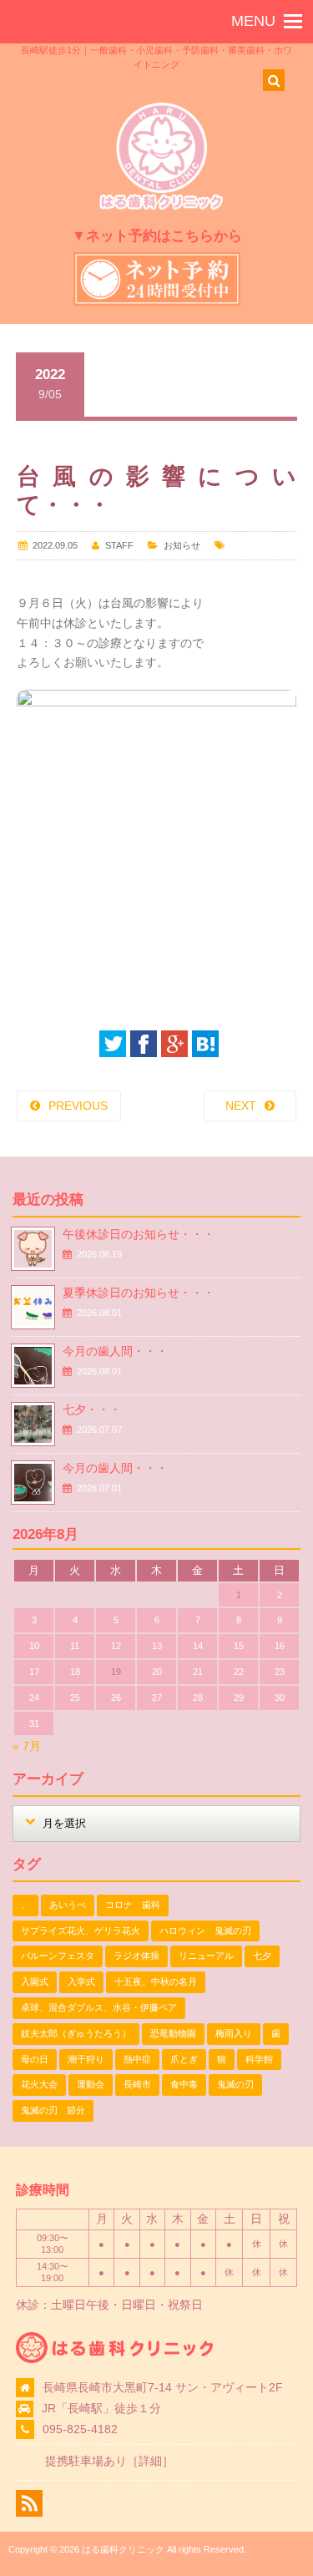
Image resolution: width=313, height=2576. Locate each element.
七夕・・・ (92, 1409)
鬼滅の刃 (235, 2084)
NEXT (241, 1106)
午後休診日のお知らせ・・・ (139, 1234)
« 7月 (27, 1746)
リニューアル (206, 1956)
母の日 (35, 2059)
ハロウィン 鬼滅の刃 (205, 1931)
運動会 (91, 2084)
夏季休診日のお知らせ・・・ (139, 1293)
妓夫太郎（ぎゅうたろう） (76, 2033)
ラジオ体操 (136, 1956)
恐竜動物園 (173, 2033)
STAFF (119, 545)
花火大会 (39, 2084)
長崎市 (137, 2084)
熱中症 (137, 2059)
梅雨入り (234, 2033)
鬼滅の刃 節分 (53, 2110)
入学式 (81, 1981)
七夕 (262, 1956)
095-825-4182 (80, 2429)
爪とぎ (184, 2059)
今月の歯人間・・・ (115, 1351)
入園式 (35, 1981)
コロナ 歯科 (133, 1905)
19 (116, 1672)
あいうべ (68, 1905)
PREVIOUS (78, 1106)
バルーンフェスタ (58, 1956)
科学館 (259, 2059)
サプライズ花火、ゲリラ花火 (81, 1931)
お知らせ (182, 545)
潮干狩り (86, 2059)
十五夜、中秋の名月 (156, 1981)
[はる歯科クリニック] (161, 207)
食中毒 (184, 2084)
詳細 (150, 2461)
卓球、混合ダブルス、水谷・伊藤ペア (99, 2007)
